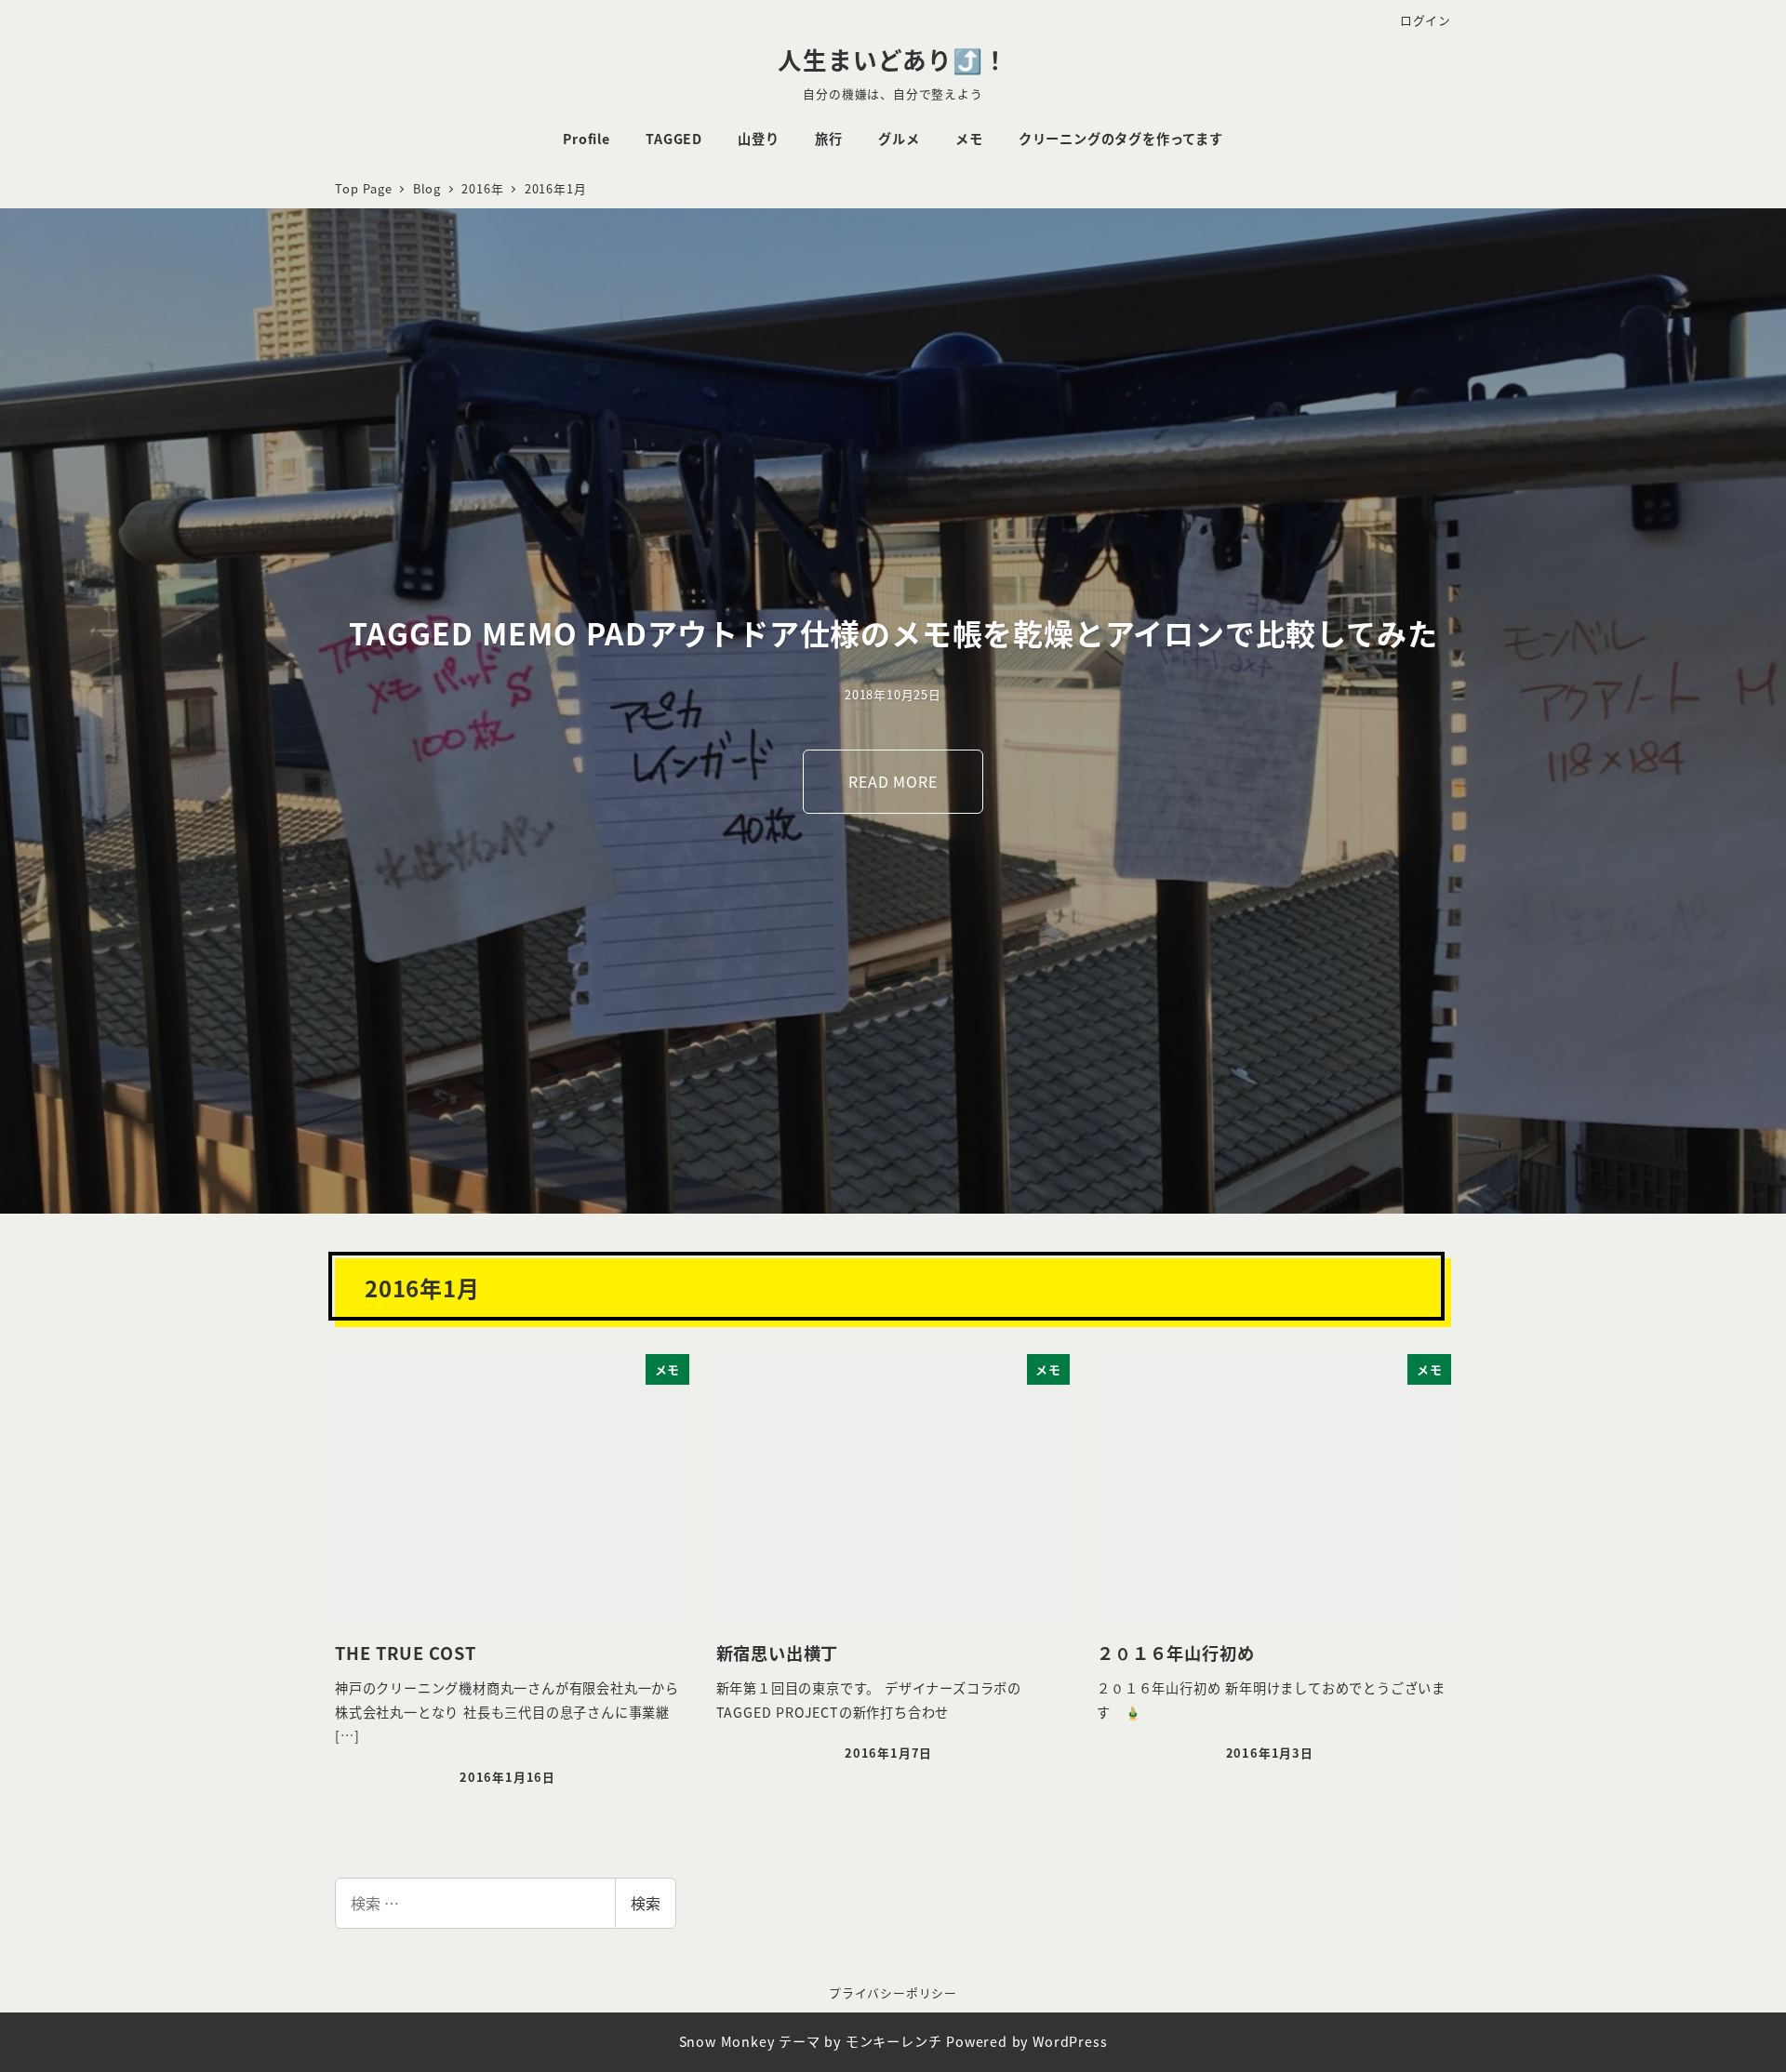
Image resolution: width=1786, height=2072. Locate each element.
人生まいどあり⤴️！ (893, 59)
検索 (646, 1903)
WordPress (1070, 2041)
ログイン (1426, 20)
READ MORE (893, 781)
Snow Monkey (727, 2041)
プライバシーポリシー (893, 1992)
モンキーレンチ (894, 2041)
